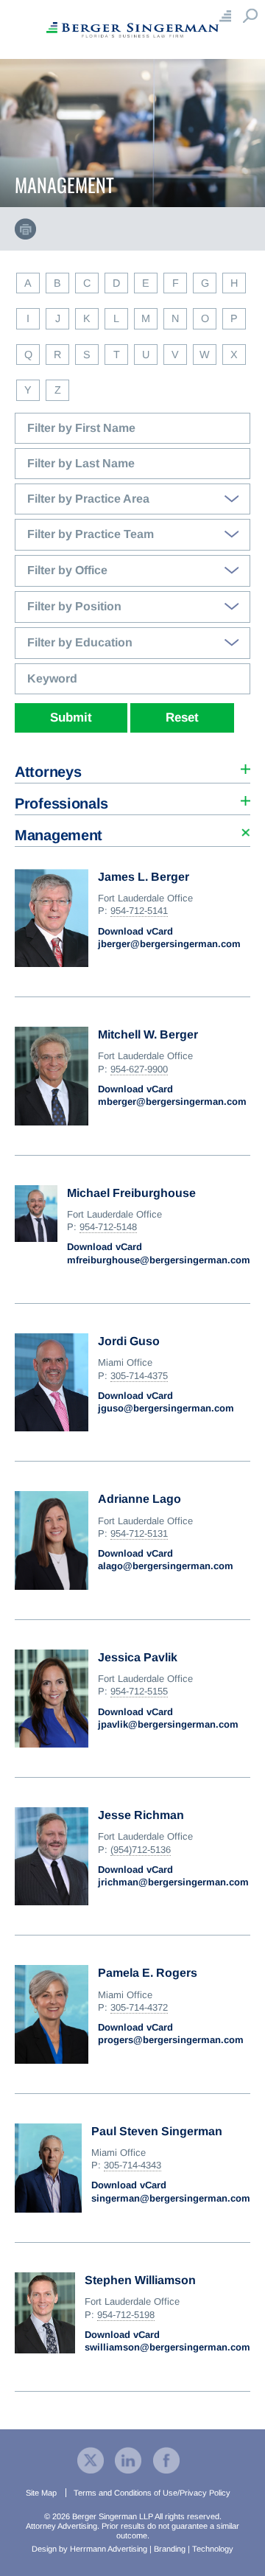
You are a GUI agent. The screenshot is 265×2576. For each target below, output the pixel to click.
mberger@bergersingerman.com (172, 1102)
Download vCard (135, 931)
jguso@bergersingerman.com (166, 1408)
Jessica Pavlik (138, 1657)
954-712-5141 (139, 911)
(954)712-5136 (141, 1850)
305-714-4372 (139, 2007)
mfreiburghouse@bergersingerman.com (159, 1260)
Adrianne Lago (139, 1499)
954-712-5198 (126, 2315)
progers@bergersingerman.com (171, 2040)
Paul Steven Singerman (157, 2131)
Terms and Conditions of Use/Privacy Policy (152, 2493)
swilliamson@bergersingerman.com (167, 2347)
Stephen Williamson (140, 2280)
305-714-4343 (132, 2165)
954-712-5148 (108, 1227)
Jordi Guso (129, 1341)
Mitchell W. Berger (148, 1034)
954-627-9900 (139, 1069)
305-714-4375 (139, 1376)
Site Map (41, 2493)
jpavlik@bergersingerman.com (168, 1724)
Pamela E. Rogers (148, 1973)
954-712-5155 (139, 1691)
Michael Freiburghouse (131, 1193)
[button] (132, 768)
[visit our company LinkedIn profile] (128, 2459)
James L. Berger (144, 877)
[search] (132, 333)
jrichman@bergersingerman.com (173, 1882)
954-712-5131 (139, 1533)
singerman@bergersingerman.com (171, 2198)
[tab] (132, 768)
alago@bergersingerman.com (166, 1566)
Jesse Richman (141, 1815)
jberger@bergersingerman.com (169, 944)
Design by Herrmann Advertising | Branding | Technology (132, 2549)
